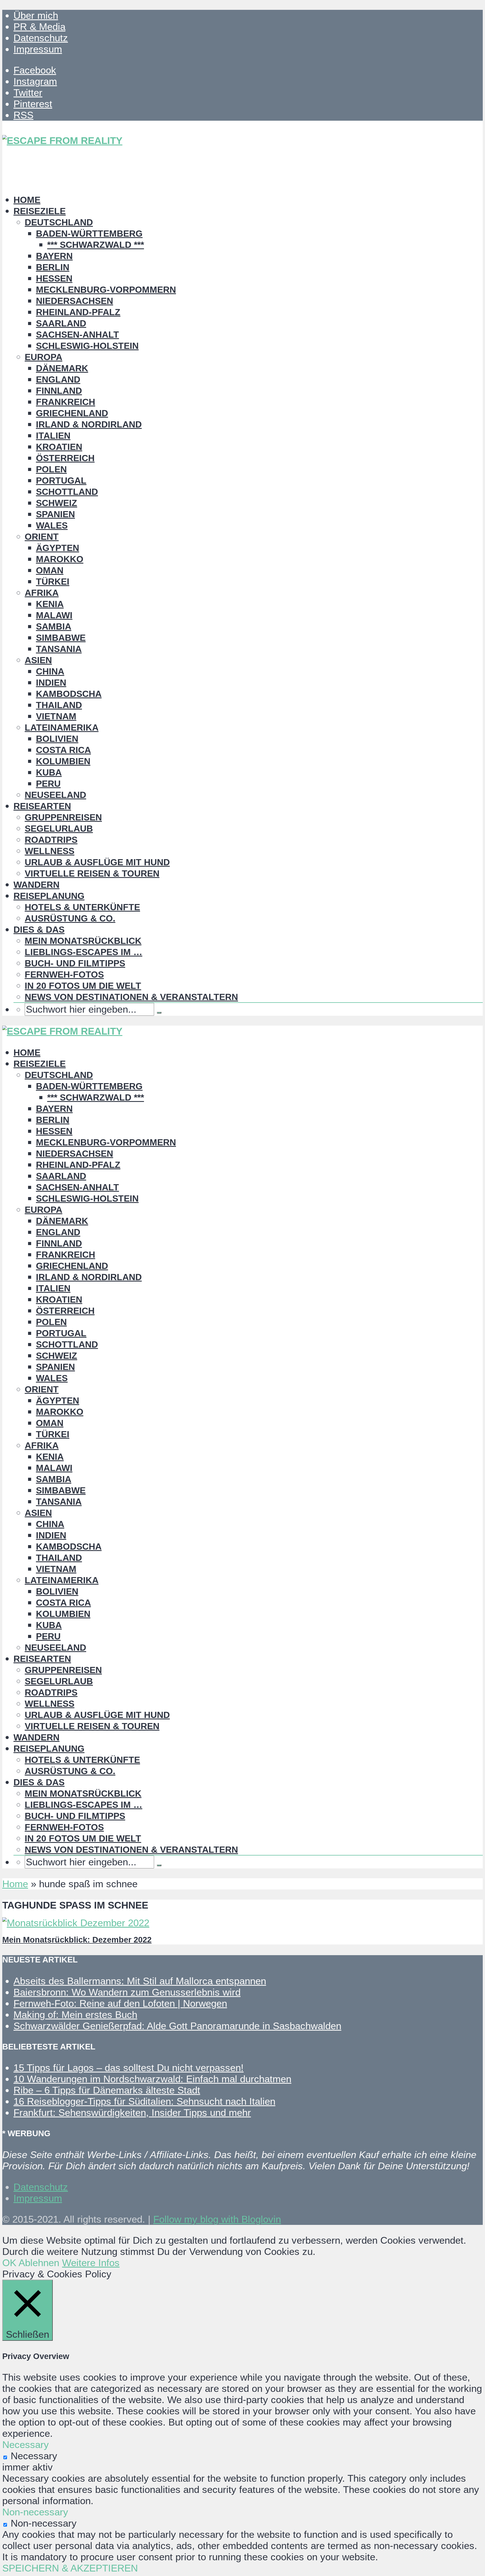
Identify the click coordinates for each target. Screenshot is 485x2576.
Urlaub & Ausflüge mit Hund (97, 862)
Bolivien (57, 739)
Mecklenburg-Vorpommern (106, 290)
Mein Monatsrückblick (83, 941)
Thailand (59, 705)
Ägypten (58, 548)
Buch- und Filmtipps (75, 963)
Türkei (53, 582)
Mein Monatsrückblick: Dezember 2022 (77, 1940)
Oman (50, 570)
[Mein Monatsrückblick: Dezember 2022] (76, 1923)
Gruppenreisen (63, 817)
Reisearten (42, 806)
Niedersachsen (75, 301)
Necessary (34, 2456)
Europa (44, 357)
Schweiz (57, 503)
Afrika (42, 593)
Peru (48, 784)
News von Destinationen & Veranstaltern (131, 997)
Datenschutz (41, 38)
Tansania (59, 649)
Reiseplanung (49, 896)
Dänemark (62, 368)
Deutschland (59, 222)
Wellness (50, 851)
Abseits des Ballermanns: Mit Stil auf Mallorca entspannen (140, 1981)
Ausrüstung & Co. (70, 918)
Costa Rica (63, 750)
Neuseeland (55, 795)
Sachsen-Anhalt (77, 335)
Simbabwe (61, 638)
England (58, 379)
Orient (42, 537)
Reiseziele (40, 211)
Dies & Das (39, 930)
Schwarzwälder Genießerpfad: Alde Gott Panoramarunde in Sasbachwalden (177, 2026)
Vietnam (56, 716)
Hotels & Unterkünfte (82, 907)
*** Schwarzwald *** (96, 245)
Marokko (60, 559)
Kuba (49, 772)
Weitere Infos (91, 2263)
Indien (51, 683)
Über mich (36, 15)
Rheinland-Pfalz (78, 312)
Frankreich (66, 402)
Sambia (54, 626)
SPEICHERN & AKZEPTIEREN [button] (70, 2568)
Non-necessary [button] (35, 2512)
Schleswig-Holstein (87, 346)
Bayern (54, 256)
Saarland (61, 323)
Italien (53, 436)
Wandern (36, 885)
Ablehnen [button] (39, 2263)
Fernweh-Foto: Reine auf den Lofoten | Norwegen (120, 2003)
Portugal (61, 481)
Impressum (38, 49)
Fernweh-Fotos (64, 974)
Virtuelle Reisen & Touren (92, 873)
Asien (38, 660)
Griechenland (72, 413)
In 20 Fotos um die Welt (83, 986)
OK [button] (9, 2263)
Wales (52, 525)
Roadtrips (51, 840)
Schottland (67, 492)
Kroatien (59, 447)
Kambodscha (69, 694)
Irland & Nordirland (89, 424)
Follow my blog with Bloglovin (217, 2219)
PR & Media (39, 27)
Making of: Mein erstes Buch (75, 2015)
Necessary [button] (26, 2445)
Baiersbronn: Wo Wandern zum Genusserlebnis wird (127, 1992)
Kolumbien (63, 761)
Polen (51, 469)
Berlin (53, 267)
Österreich (65, 458)
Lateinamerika (62, 727)
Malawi (54, 615)
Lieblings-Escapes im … (83, 952)
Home (27, 200)
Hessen (54, 278)
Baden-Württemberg (89, 234)
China (50, 671)
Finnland (59, 391)
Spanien (55, 514)
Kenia (50, 604)
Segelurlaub (59, 829)
